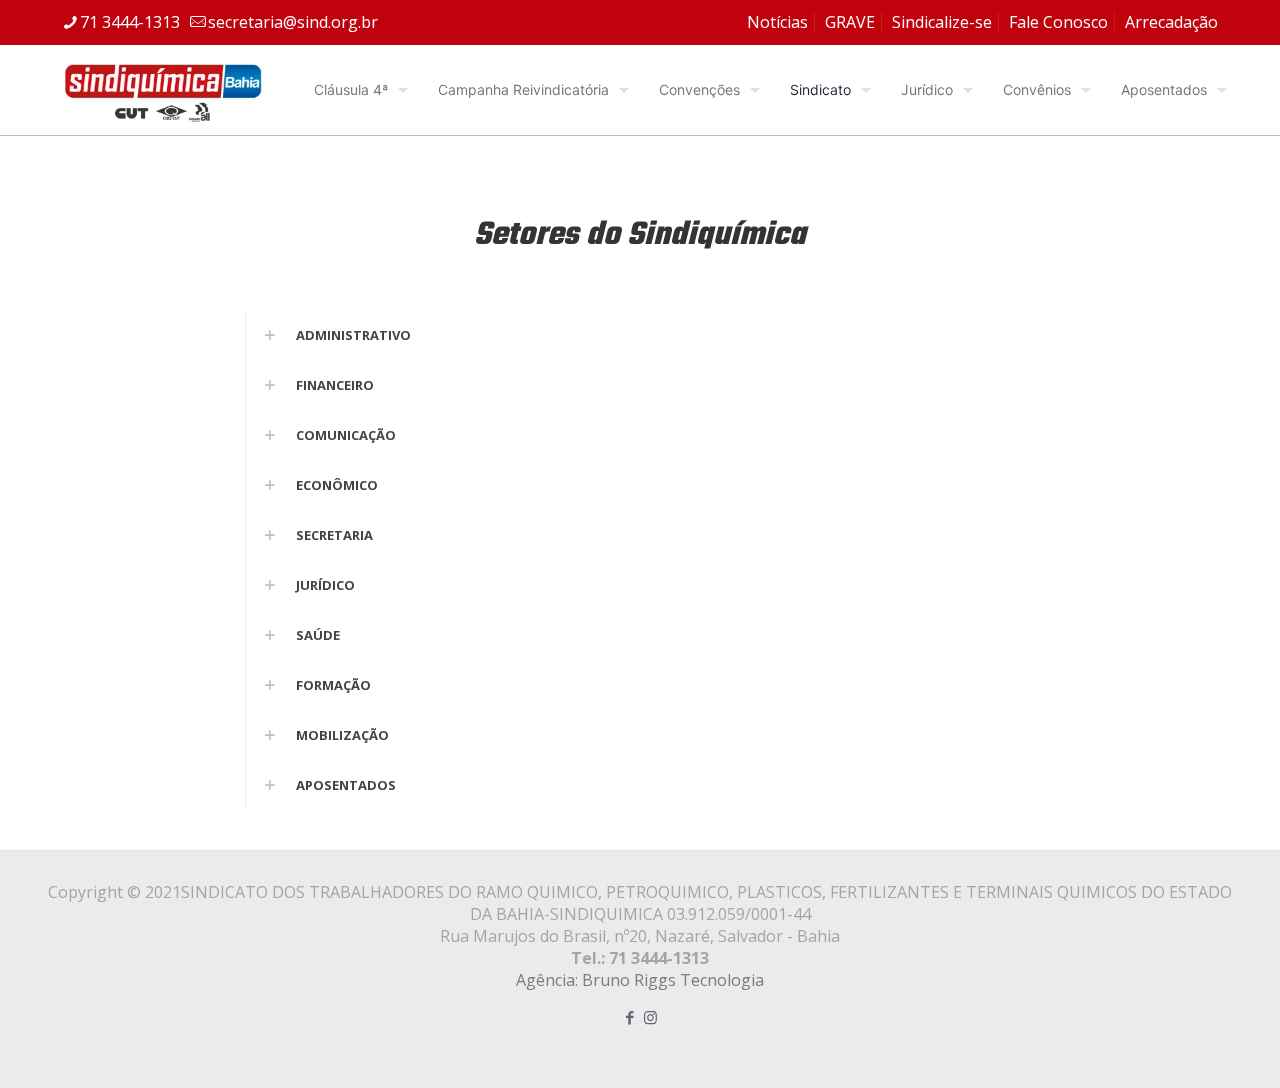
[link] (639, 335)
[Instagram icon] (650, 1017)
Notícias (777, 22)
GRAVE (850, 22)
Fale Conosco (1058, 22)
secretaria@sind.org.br (293, 22)
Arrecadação (1171, 22)
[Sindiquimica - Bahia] (163, 90)
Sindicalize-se (942, 22)
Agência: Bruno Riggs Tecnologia (640, 980)
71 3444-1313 (130, 22)
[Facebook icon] (629, 1017)
